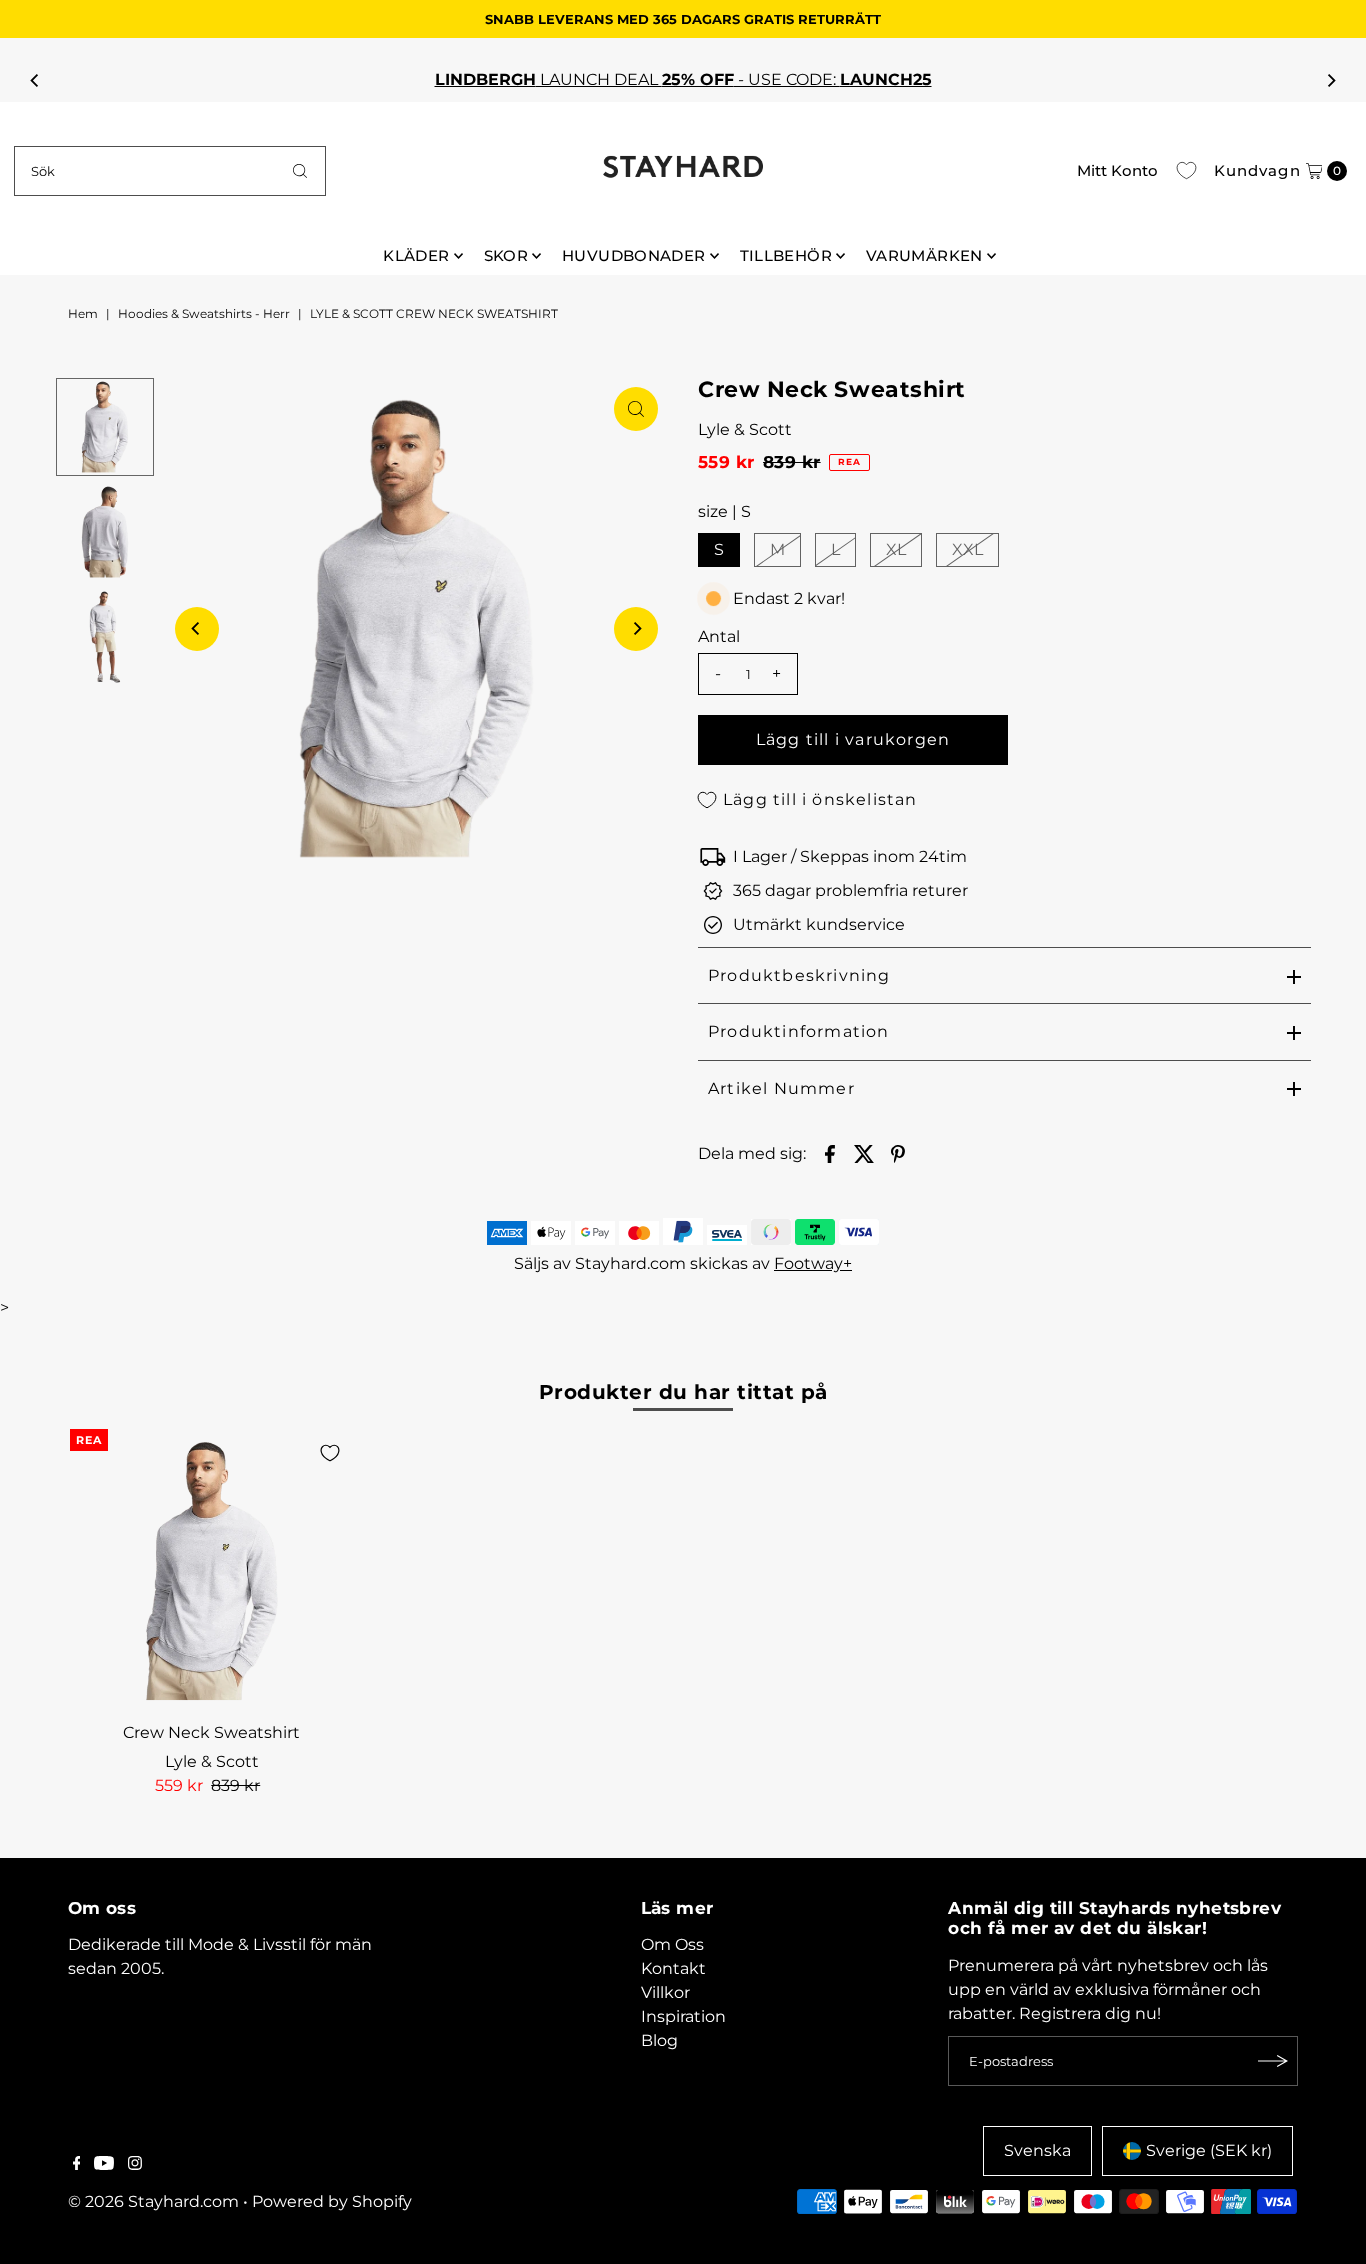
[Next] (1331, 80)
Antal (719, 636)
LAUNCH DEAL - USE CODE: (465, 79)
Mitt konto (1117, 170)
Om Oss (672, 1944)
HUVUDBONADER (634, 255)
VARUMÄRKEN (924, 255)
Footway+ (813, 1263)
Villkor (665, 1992)
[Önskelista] (1186, 171)
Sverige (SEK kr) (1209, 2150)
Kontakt (673, 1968)
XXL (967, 549)
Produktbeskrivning (799, 975)
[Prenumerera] (1273, 2061)
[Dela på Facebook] (830, 1153)
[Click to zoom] (636, 409)
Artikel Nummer (781, 1088)
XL (896, 549)
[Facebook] (77, 2165)
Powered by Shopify (332, 2201)
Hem (83, 313)
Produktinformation (799, 1031)
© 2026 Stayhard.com (153, 2201)
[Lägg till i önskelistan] (330, 1453)
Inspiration (683, 2016)
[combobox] (170, 171)
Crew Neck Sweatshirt (211, 1732)
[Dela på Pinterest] (898, 1153)
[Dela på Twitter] (864, 1153)
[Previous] (35, 80)
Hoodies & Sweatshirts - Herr (204, 313)
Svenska (1037, 2150)
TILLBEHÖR (786, 255)
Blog (659, 2040)
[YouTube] (104, 2165)
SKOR (506, 255)
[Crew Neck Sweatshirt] (212, 1571)
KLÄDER (416, 255)
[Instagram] (135, 2165)
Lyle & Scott (745, 429)
